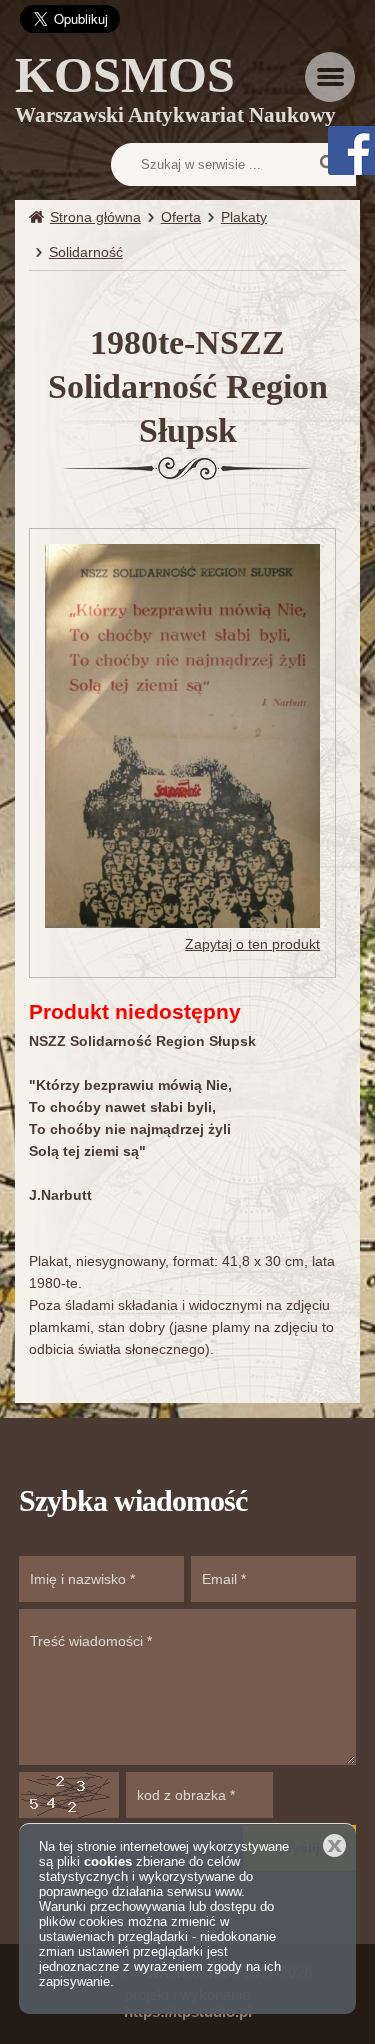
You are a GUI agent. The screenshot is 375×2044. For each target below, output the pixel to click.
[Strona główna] (39, 217)
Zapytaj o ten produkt (252, 944)
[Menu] (330, 77)
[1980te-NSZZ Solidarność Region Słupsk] (182, 735)
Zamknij (334, 1845)
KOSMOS (175, 93)
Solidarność (86, 252)
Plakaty (244, 217)
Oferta (181, 217)
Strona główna (95, 217)
